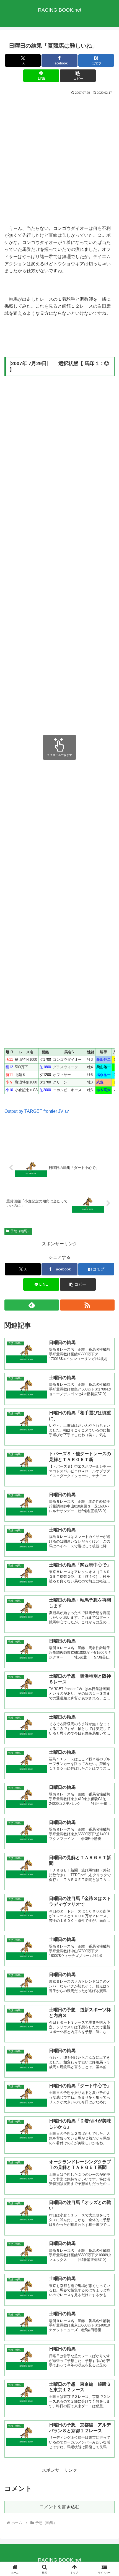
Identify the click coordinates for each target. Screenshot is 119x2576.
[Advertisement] (59, 160)
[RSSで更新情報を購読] (87, 1305)
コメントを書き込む (59, 2507)
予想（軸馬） (20, 1231)
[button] (78, 76)
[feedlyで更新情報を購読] (32, 1305)
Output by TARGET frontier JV (34, 1111)
